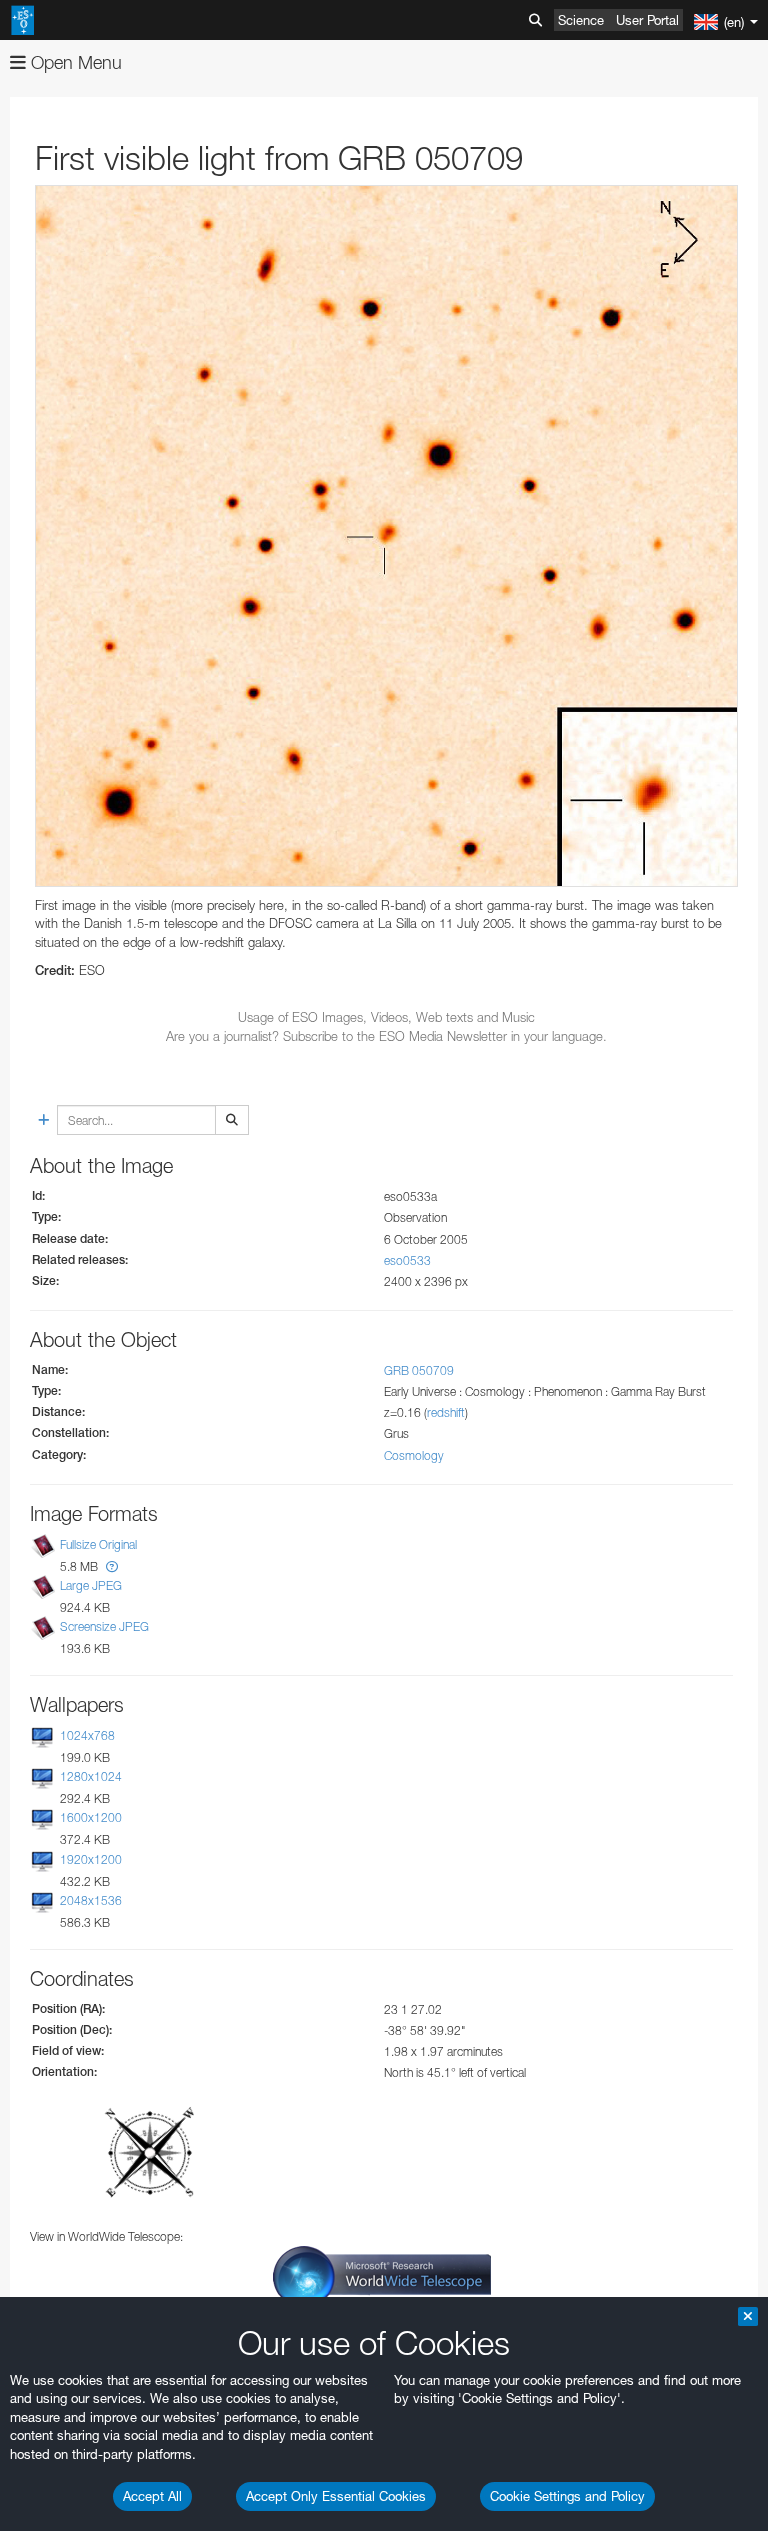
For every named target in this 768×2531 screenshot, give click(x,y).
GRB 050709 (419, 1370)
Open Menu (74, 62)
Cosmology (414, 1455)
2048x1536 (91, 1900)
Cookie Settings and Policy (567, 2496)
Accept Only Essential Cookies (336, 2496)
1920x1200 (91, 1859)
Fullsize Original (98, 1544)
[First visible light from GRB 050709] (386, 536)
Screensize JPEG (104, 1626)
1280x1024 (91, 1776)
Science (581, 20)
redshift (446, 1412)
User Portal (647, 20)
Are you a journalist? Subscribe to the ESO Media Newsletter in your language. (386, 1036)
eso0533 (407, 1260)
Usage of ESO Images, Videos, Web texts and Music (386, 1017)
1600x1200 (91, 1817)
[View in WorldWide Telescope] (382, 2275)
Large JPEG (91, 1585)
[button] (112, 1566)
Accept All (152, 2496)
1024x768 (87, 1735)
